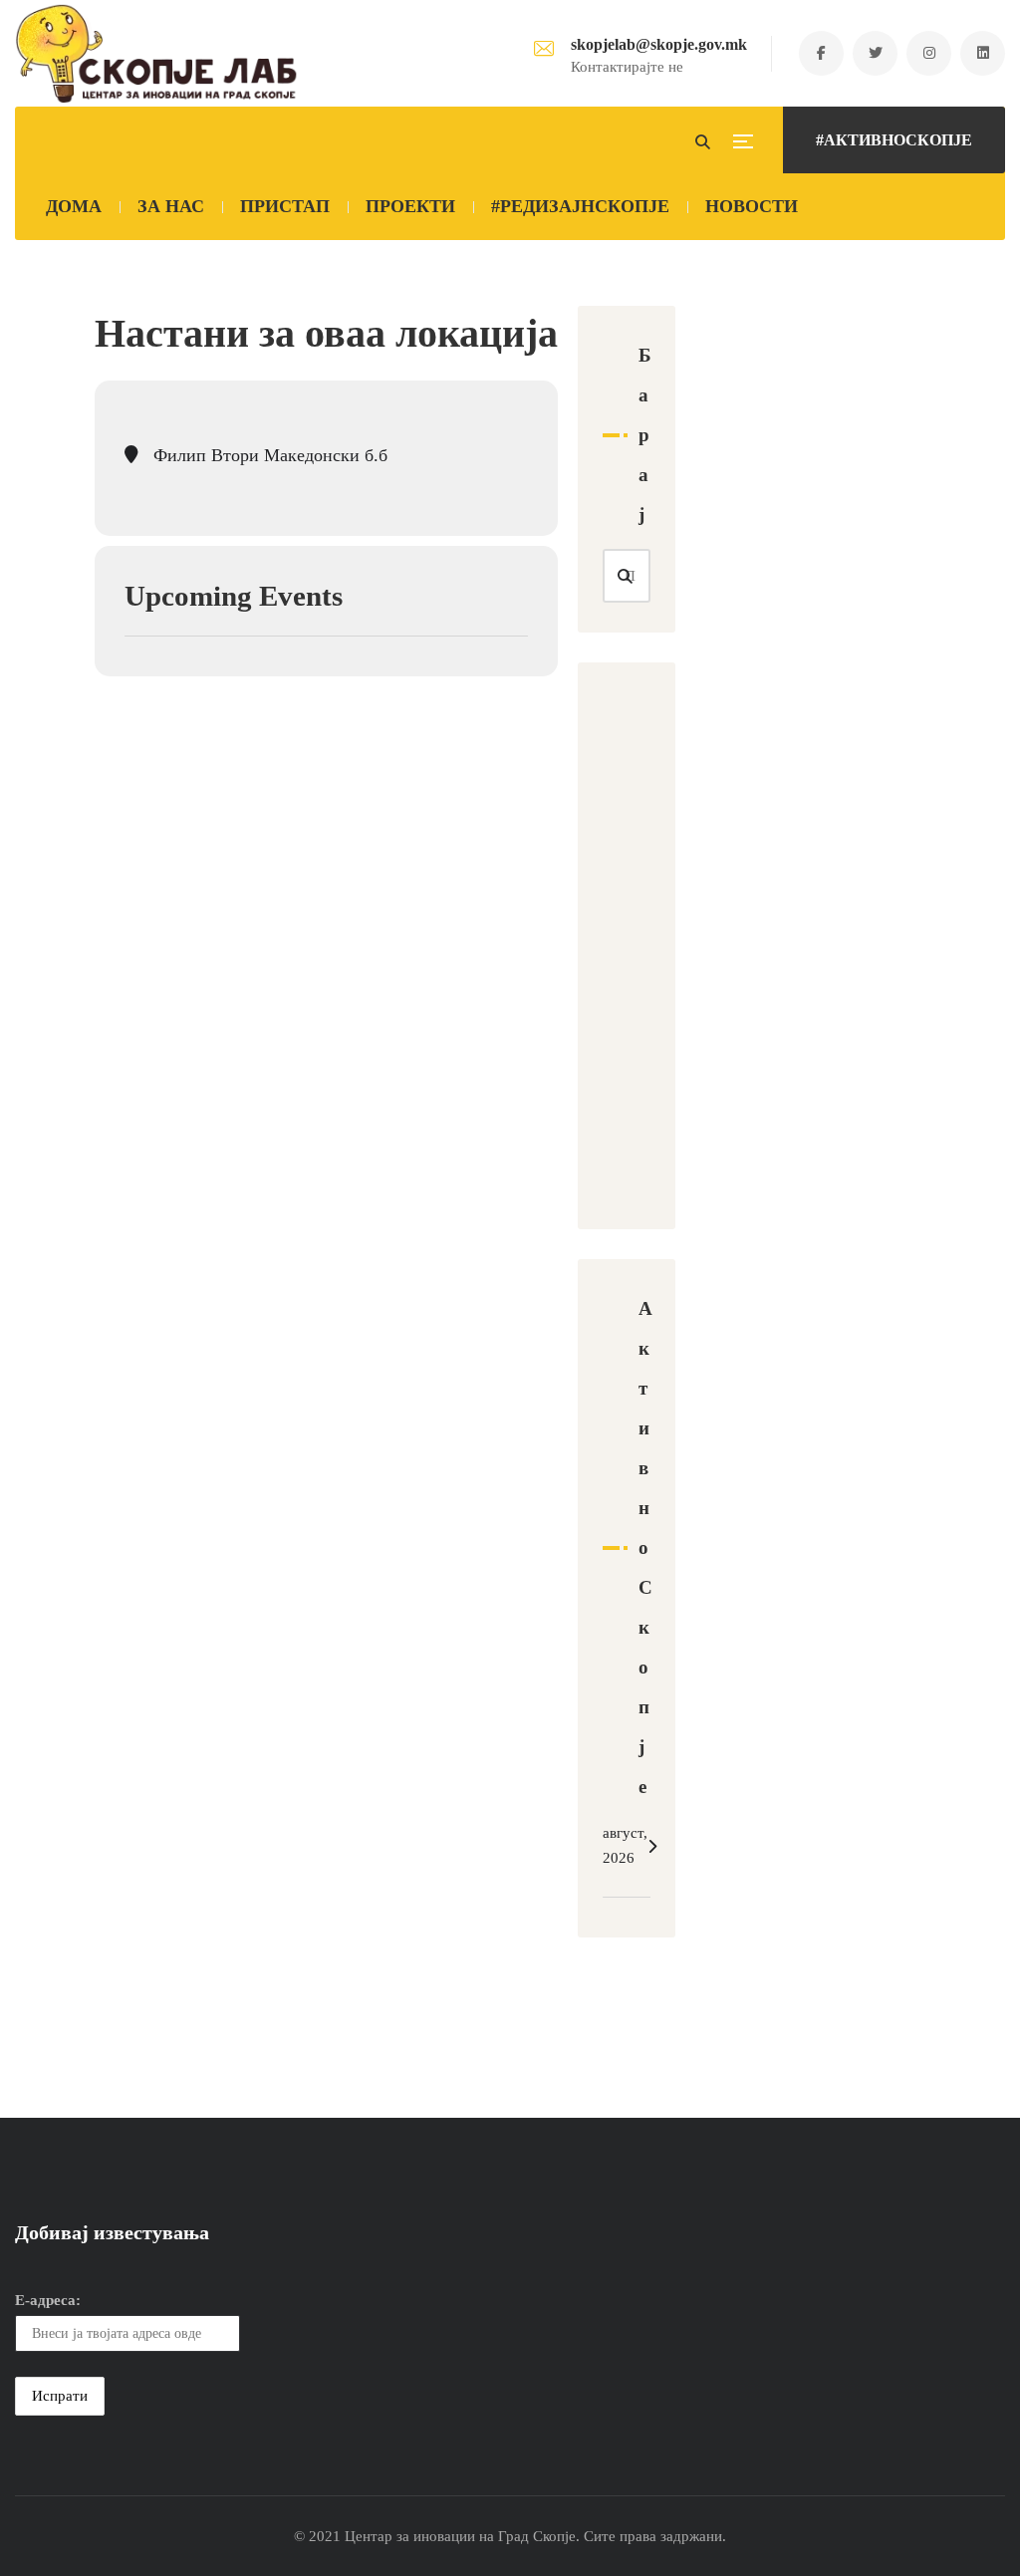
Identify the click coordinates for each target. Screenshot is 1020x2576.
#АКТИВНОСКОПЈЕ (894, 140)
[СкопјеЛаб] (157, 54)
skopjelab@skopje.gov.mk (659, 44)
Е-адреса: (48, 2300)
